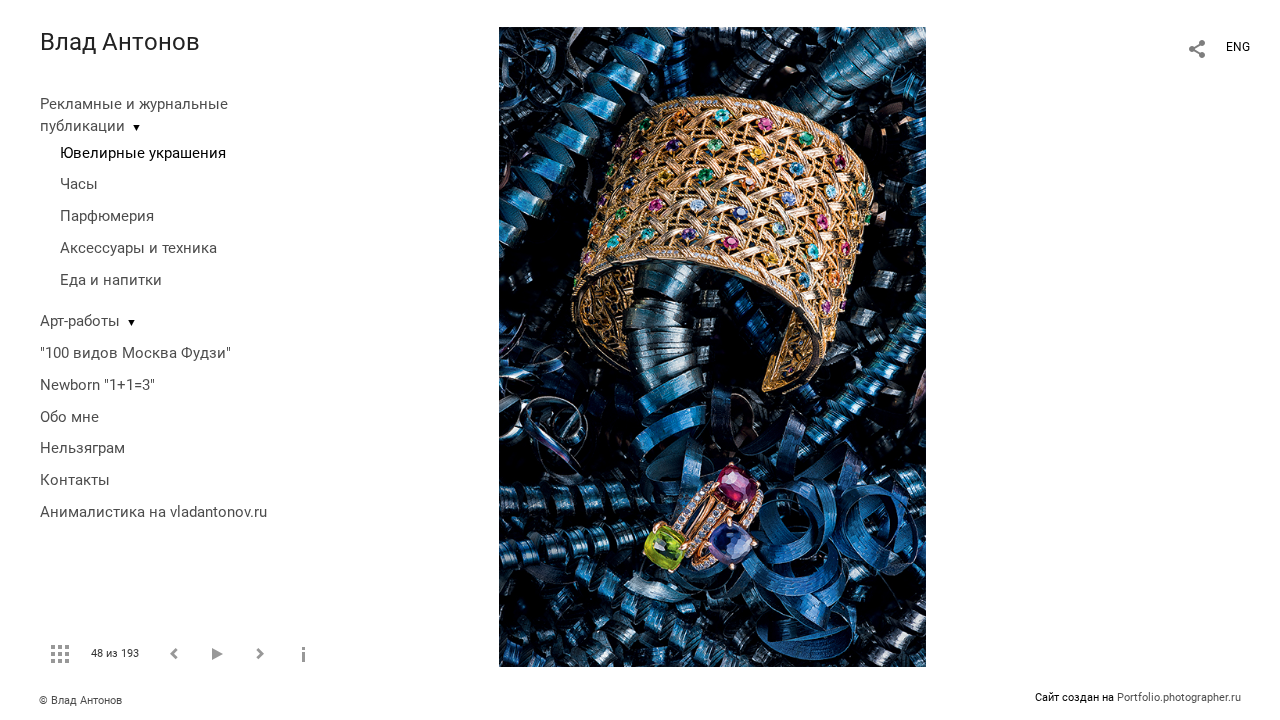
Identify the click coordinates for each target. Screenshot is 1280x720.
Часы (79, 184)
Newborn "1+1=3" (97, 385)
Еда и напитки (111, 280)
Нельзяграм (82, 448)
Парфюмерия (107, 216)
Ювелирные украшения (143, 153)
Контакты (75, 480)
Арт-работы (80, 321)
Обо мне (69, 417)
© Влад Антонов (80, 700)
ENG (1238, 47)
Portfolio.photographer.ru (1179, 697)
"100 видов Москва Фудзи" (135, 353)
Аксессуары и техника (138, 248)
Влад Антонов (120, 42)
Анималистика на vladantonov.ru (153, 512)
